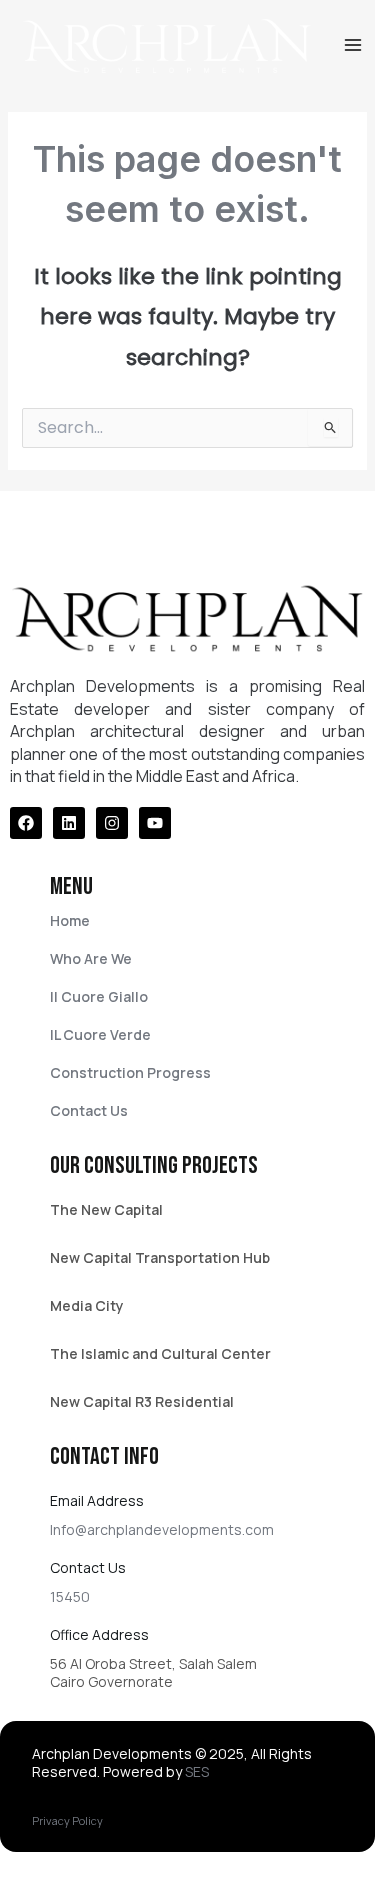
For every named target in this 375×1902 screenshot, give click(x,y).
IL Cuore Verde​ (100, 1034)
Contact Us (89, 1110)
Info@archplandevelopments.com (162, 1529)
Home (70, 920)
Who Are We (91, 958)
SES (197, 1771)
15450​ (70, 1596)
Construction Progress (130, 1072)
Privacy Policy (67, 1820)
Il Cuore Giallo (99, 996)
